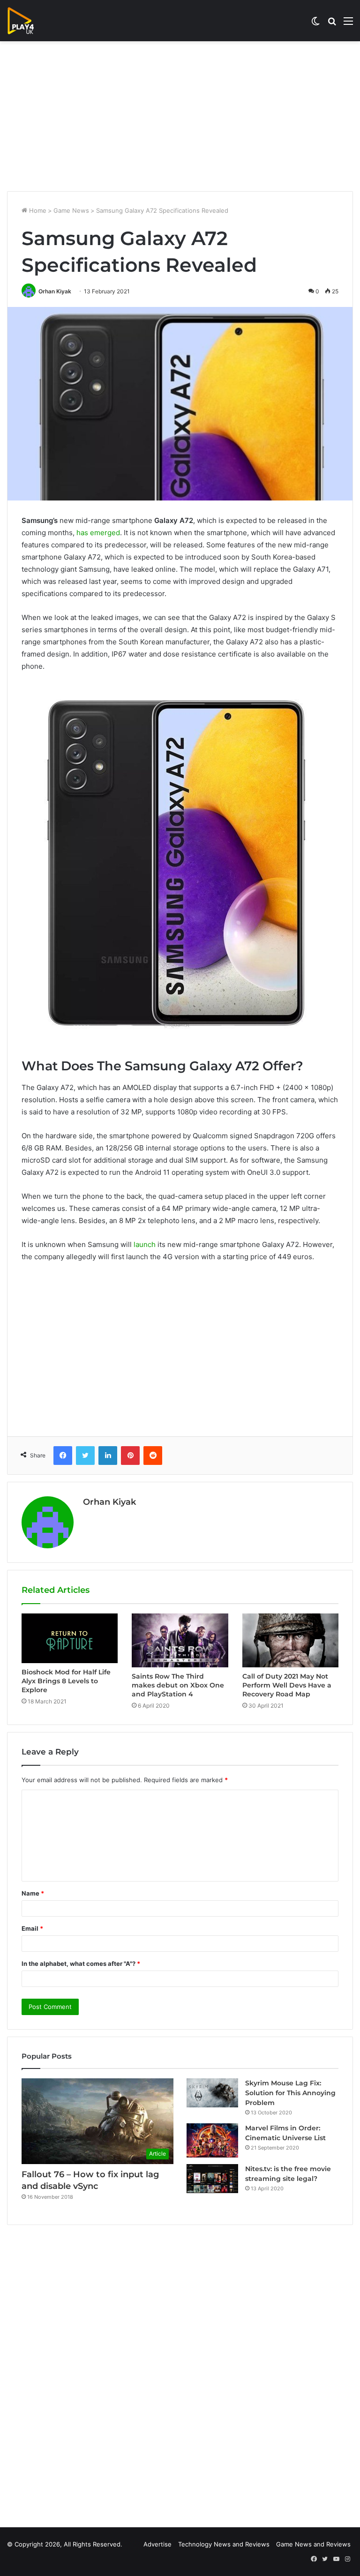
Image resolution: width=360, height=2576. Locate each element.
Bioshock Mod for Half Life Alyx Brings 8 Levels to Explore (66, 1681)
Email (32, 1928)
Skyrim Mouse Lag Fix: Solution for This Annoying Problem (290, 2093)
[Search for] (332, 24)
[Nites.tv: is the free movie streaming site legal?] (212, 2179)
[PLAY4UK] (29, 21)
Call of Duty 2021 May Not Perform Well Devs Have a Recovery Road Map (287, 1685)
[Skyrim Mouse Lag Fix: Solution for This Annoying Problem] (212, 2093)
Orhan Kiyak (55, 291)
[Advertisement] (180, 116)
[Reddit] (153, 1456)
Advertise (157, 2544)
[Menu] (348, 24)
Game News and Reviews (313, 2544)
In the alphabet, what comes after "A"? (81, 1964)
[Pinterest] (130, 1456)
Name (33, 1893)
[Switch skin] (315, 24)
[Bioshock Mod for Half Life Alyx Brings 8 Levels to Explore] (70, 1639)
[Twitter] (85, 1456)
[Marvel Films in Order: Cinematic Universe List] (212, 2140)
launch (145, 1244)
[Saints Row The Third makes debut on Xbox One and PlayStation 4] (180, 1640)
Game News (71, 210)
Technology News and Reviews (224, 2544)
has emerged (98, 533)
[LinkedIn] (108, 1456)
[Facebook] (63, 1456)
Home (37, 210)
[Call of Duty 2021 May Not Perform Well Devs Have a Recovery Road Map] (290, 1640)
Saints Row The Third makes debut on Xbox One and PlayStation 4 (178, 1685)
